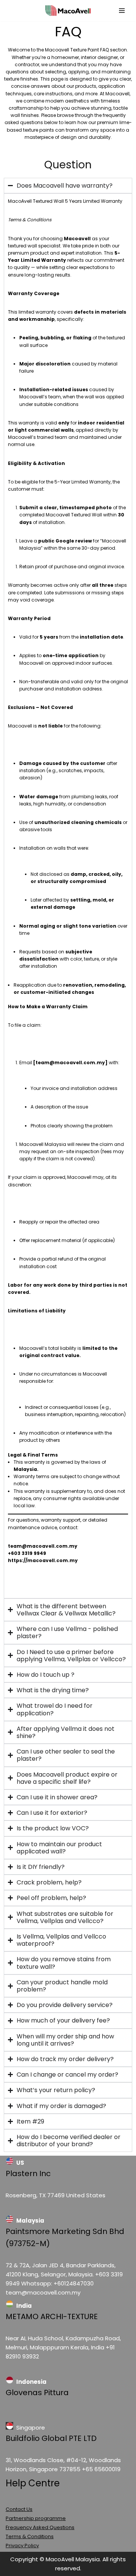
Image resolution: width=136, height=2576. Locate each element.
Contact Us (19, 2509)
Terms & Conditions (30, 2536)
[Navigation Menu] (122, 11)
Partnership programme (36, 2518)
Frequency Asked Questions (40, 2527)
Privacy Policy (22, 2546)
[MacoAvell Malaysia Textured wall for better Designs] (68, 11)
